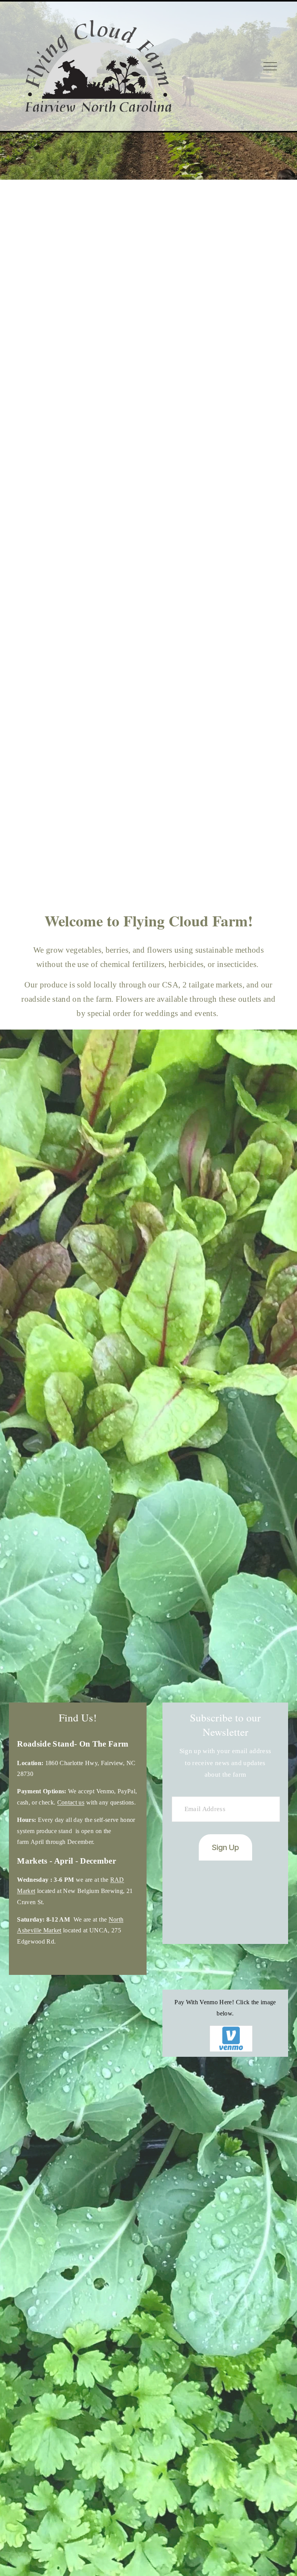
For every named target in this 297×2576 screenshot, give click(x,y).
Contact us (71, 1802)
